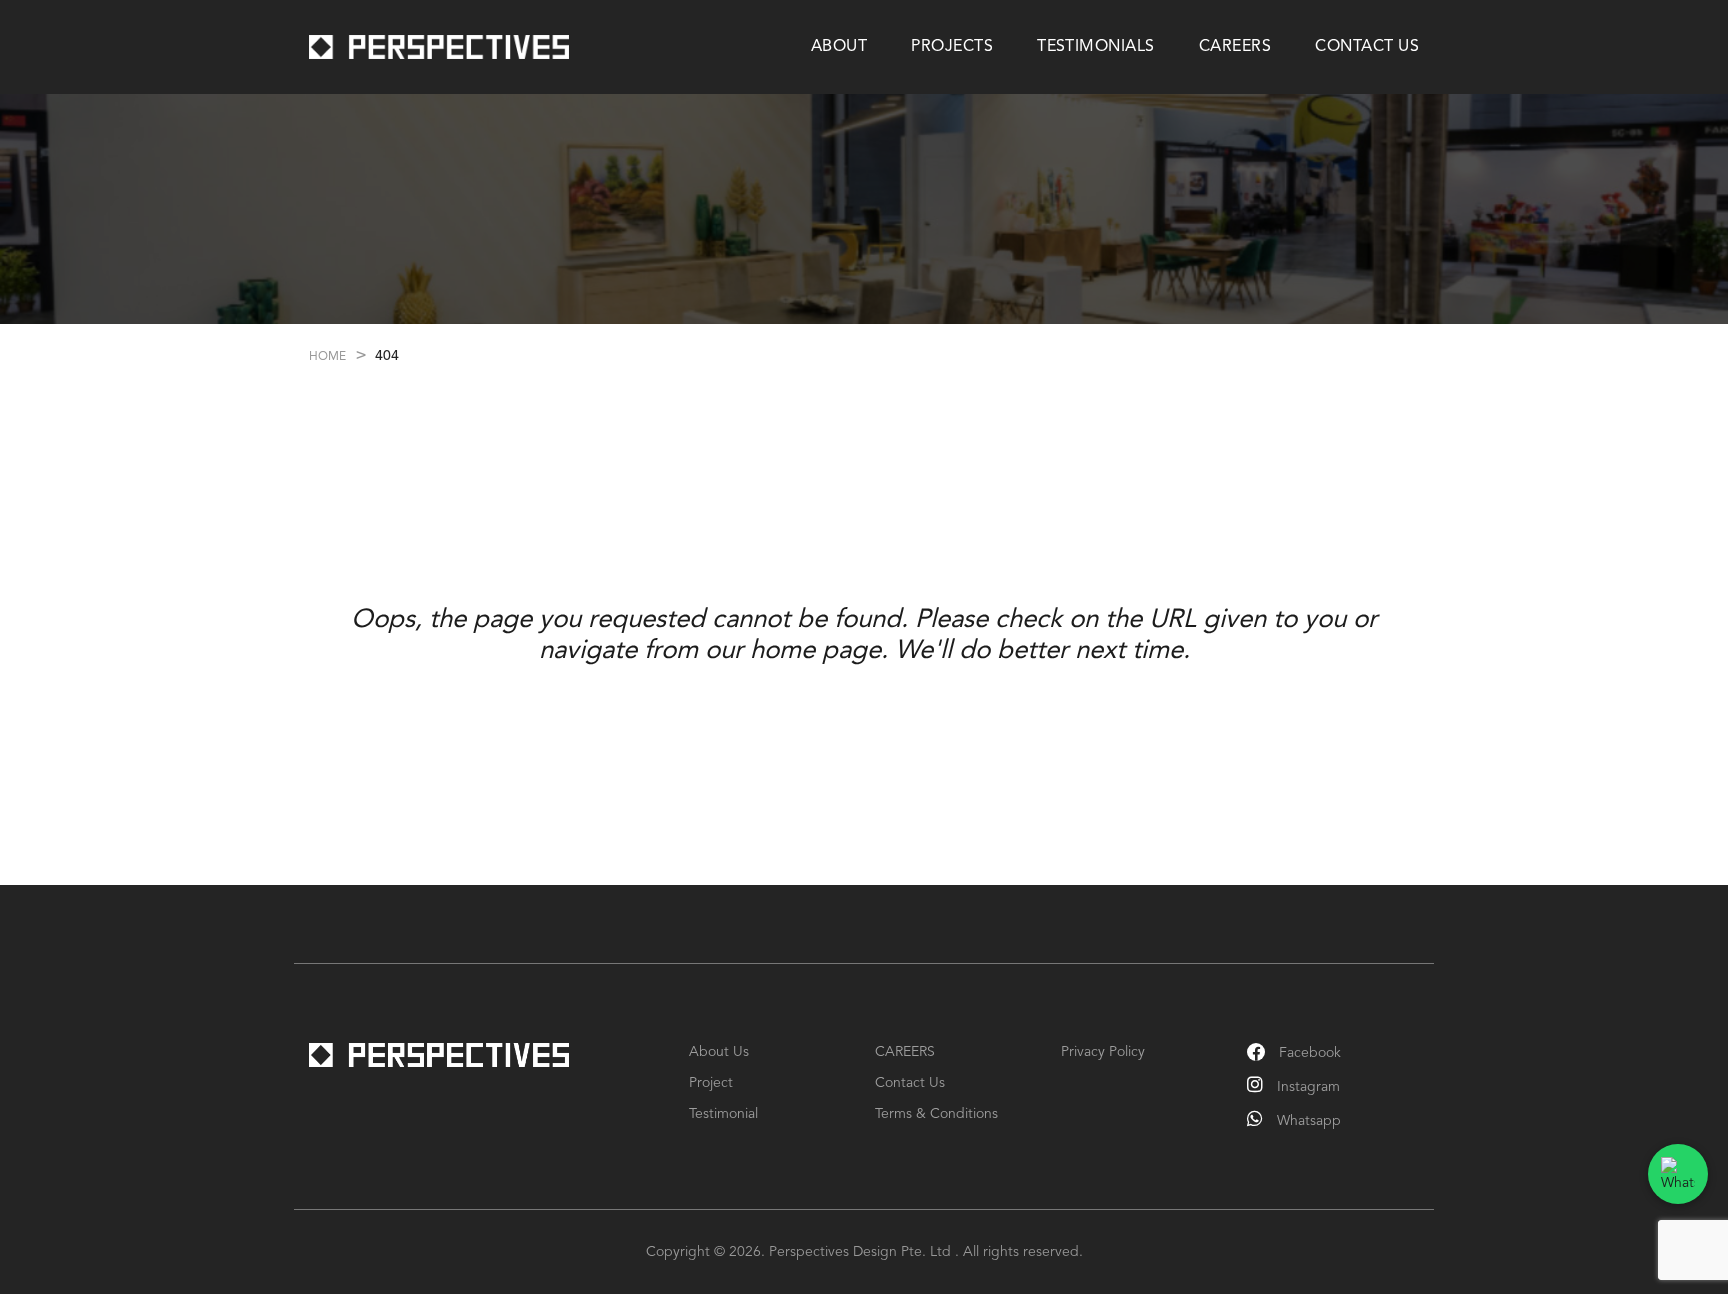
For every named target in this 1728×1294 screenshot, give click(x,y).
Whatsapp (1307, 1121)
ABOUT (839, 47)
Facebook (1308, 1053)
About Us (719, 1052)
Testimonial (723, 1114)
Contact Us (910, 1083)
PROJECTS (952, 47)
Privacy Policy (1103, 1052)
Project (711, 1083)
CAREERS (1235, 47)
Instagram (1306, 1087)
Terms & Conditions (936, 1114)
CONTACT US (1367, 47)
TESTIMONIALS (1096, 47)
